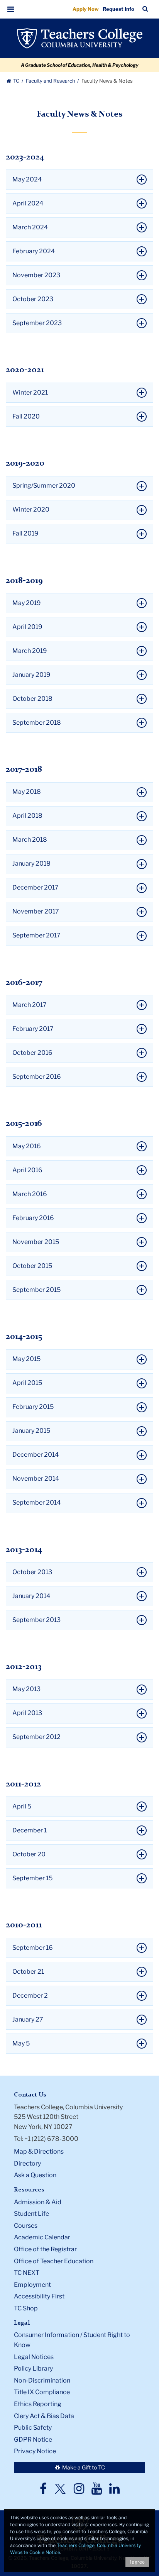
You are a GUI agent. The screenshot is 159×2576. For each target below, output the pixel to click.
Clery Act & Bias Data (44, 2416)
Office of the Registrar (45, 2249)
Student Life (31, 2214)
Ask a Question (35, 2175)
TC (16, 81)
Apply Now (86, 9)
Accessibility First (39, 2296)
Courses (26, 2226)
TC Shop (26, 2308)
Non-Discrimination (42, 2380)
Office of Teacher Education (54, 2261)
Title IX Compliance (42, 2392)
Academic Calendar (42, 2237)
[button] (11, 9)
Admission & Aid (38, 2202)
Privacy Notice (35, 2451)
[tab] (79, 180)
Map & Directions (39, 2151)
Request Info (118, 9)
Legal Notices (34, 2357)
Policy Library (33, 2368)
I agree (137, 2562)
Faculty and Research (51, 81)
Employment (32, 2285)
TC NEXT (27, 2273)
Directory (27, 2163)
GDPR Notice (33, 2440)
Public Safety (33, 2428)
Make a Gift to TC (83, 2467)
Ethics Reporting (38, 2404)
